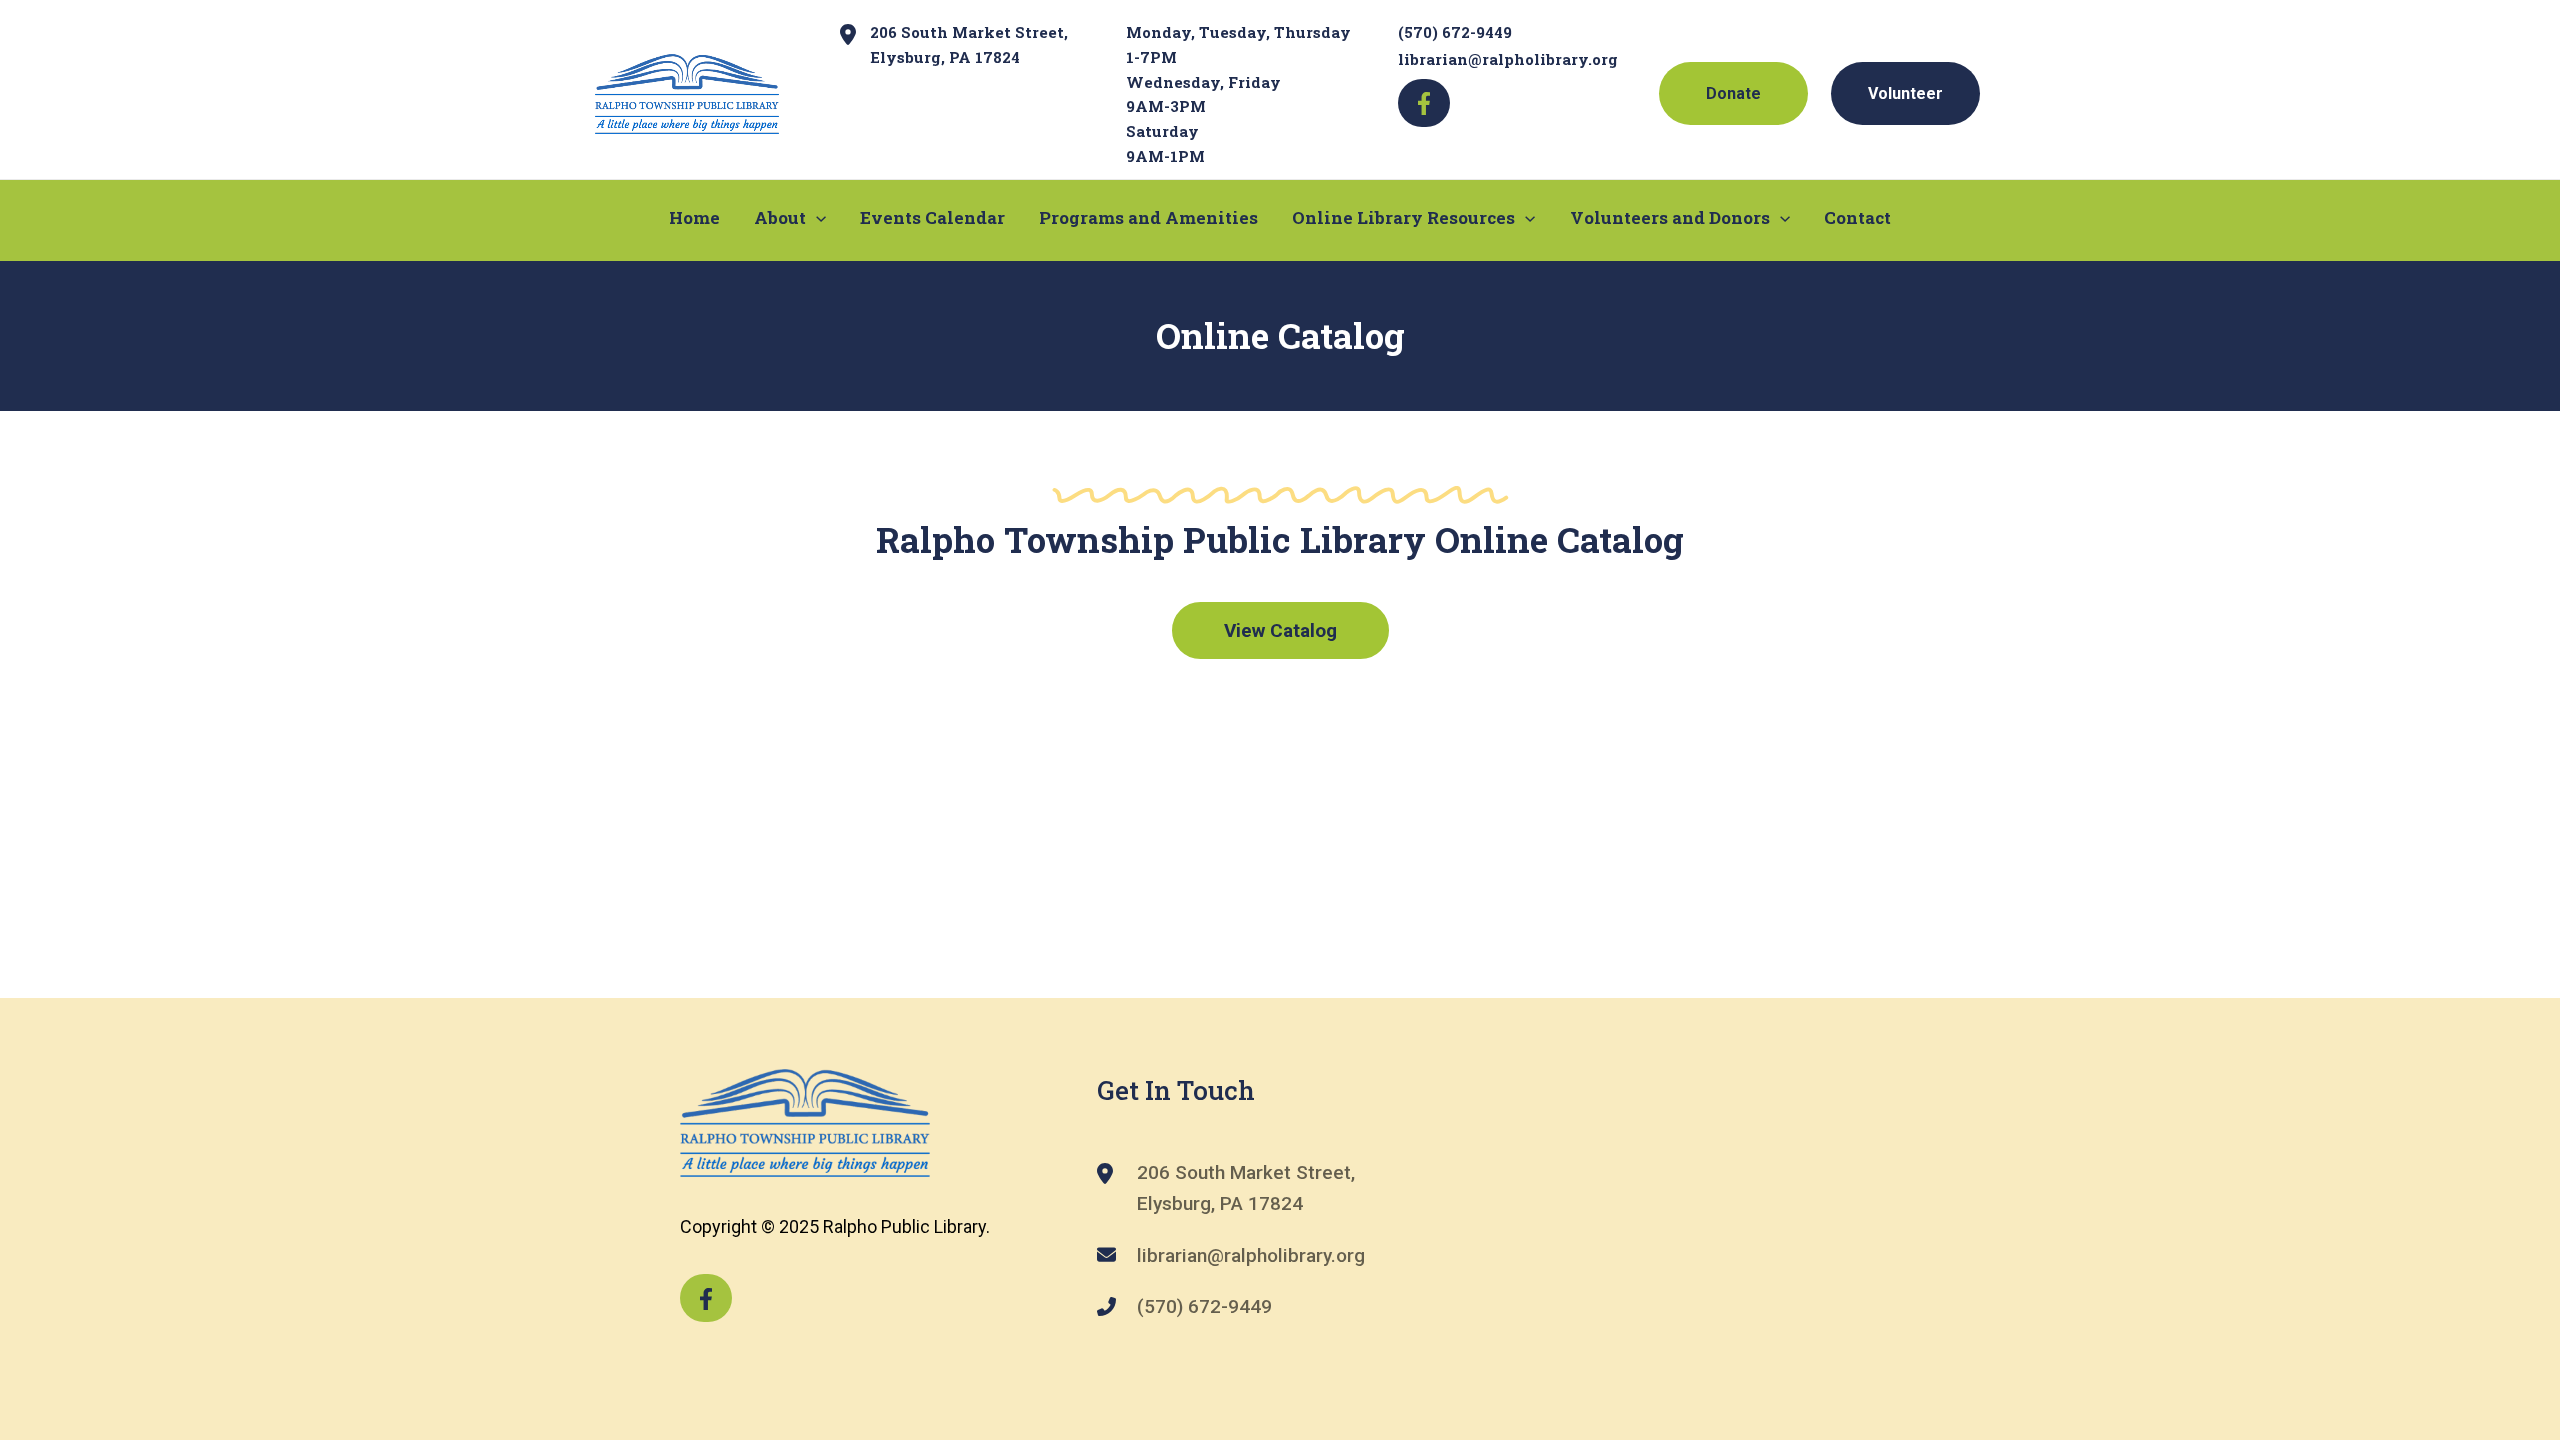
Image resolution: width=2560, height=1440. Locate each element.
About (780, 217)
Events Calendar (932, 217)
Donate (1733, 93)
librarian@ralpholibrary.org (1508, 59)
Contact (1857, 217)
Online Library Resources (1403, 217)
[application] (816, 218)
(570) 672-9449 (1455, 32)
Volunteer (1905, 93)
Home (694, 217)
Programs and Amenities (1148, 217)
